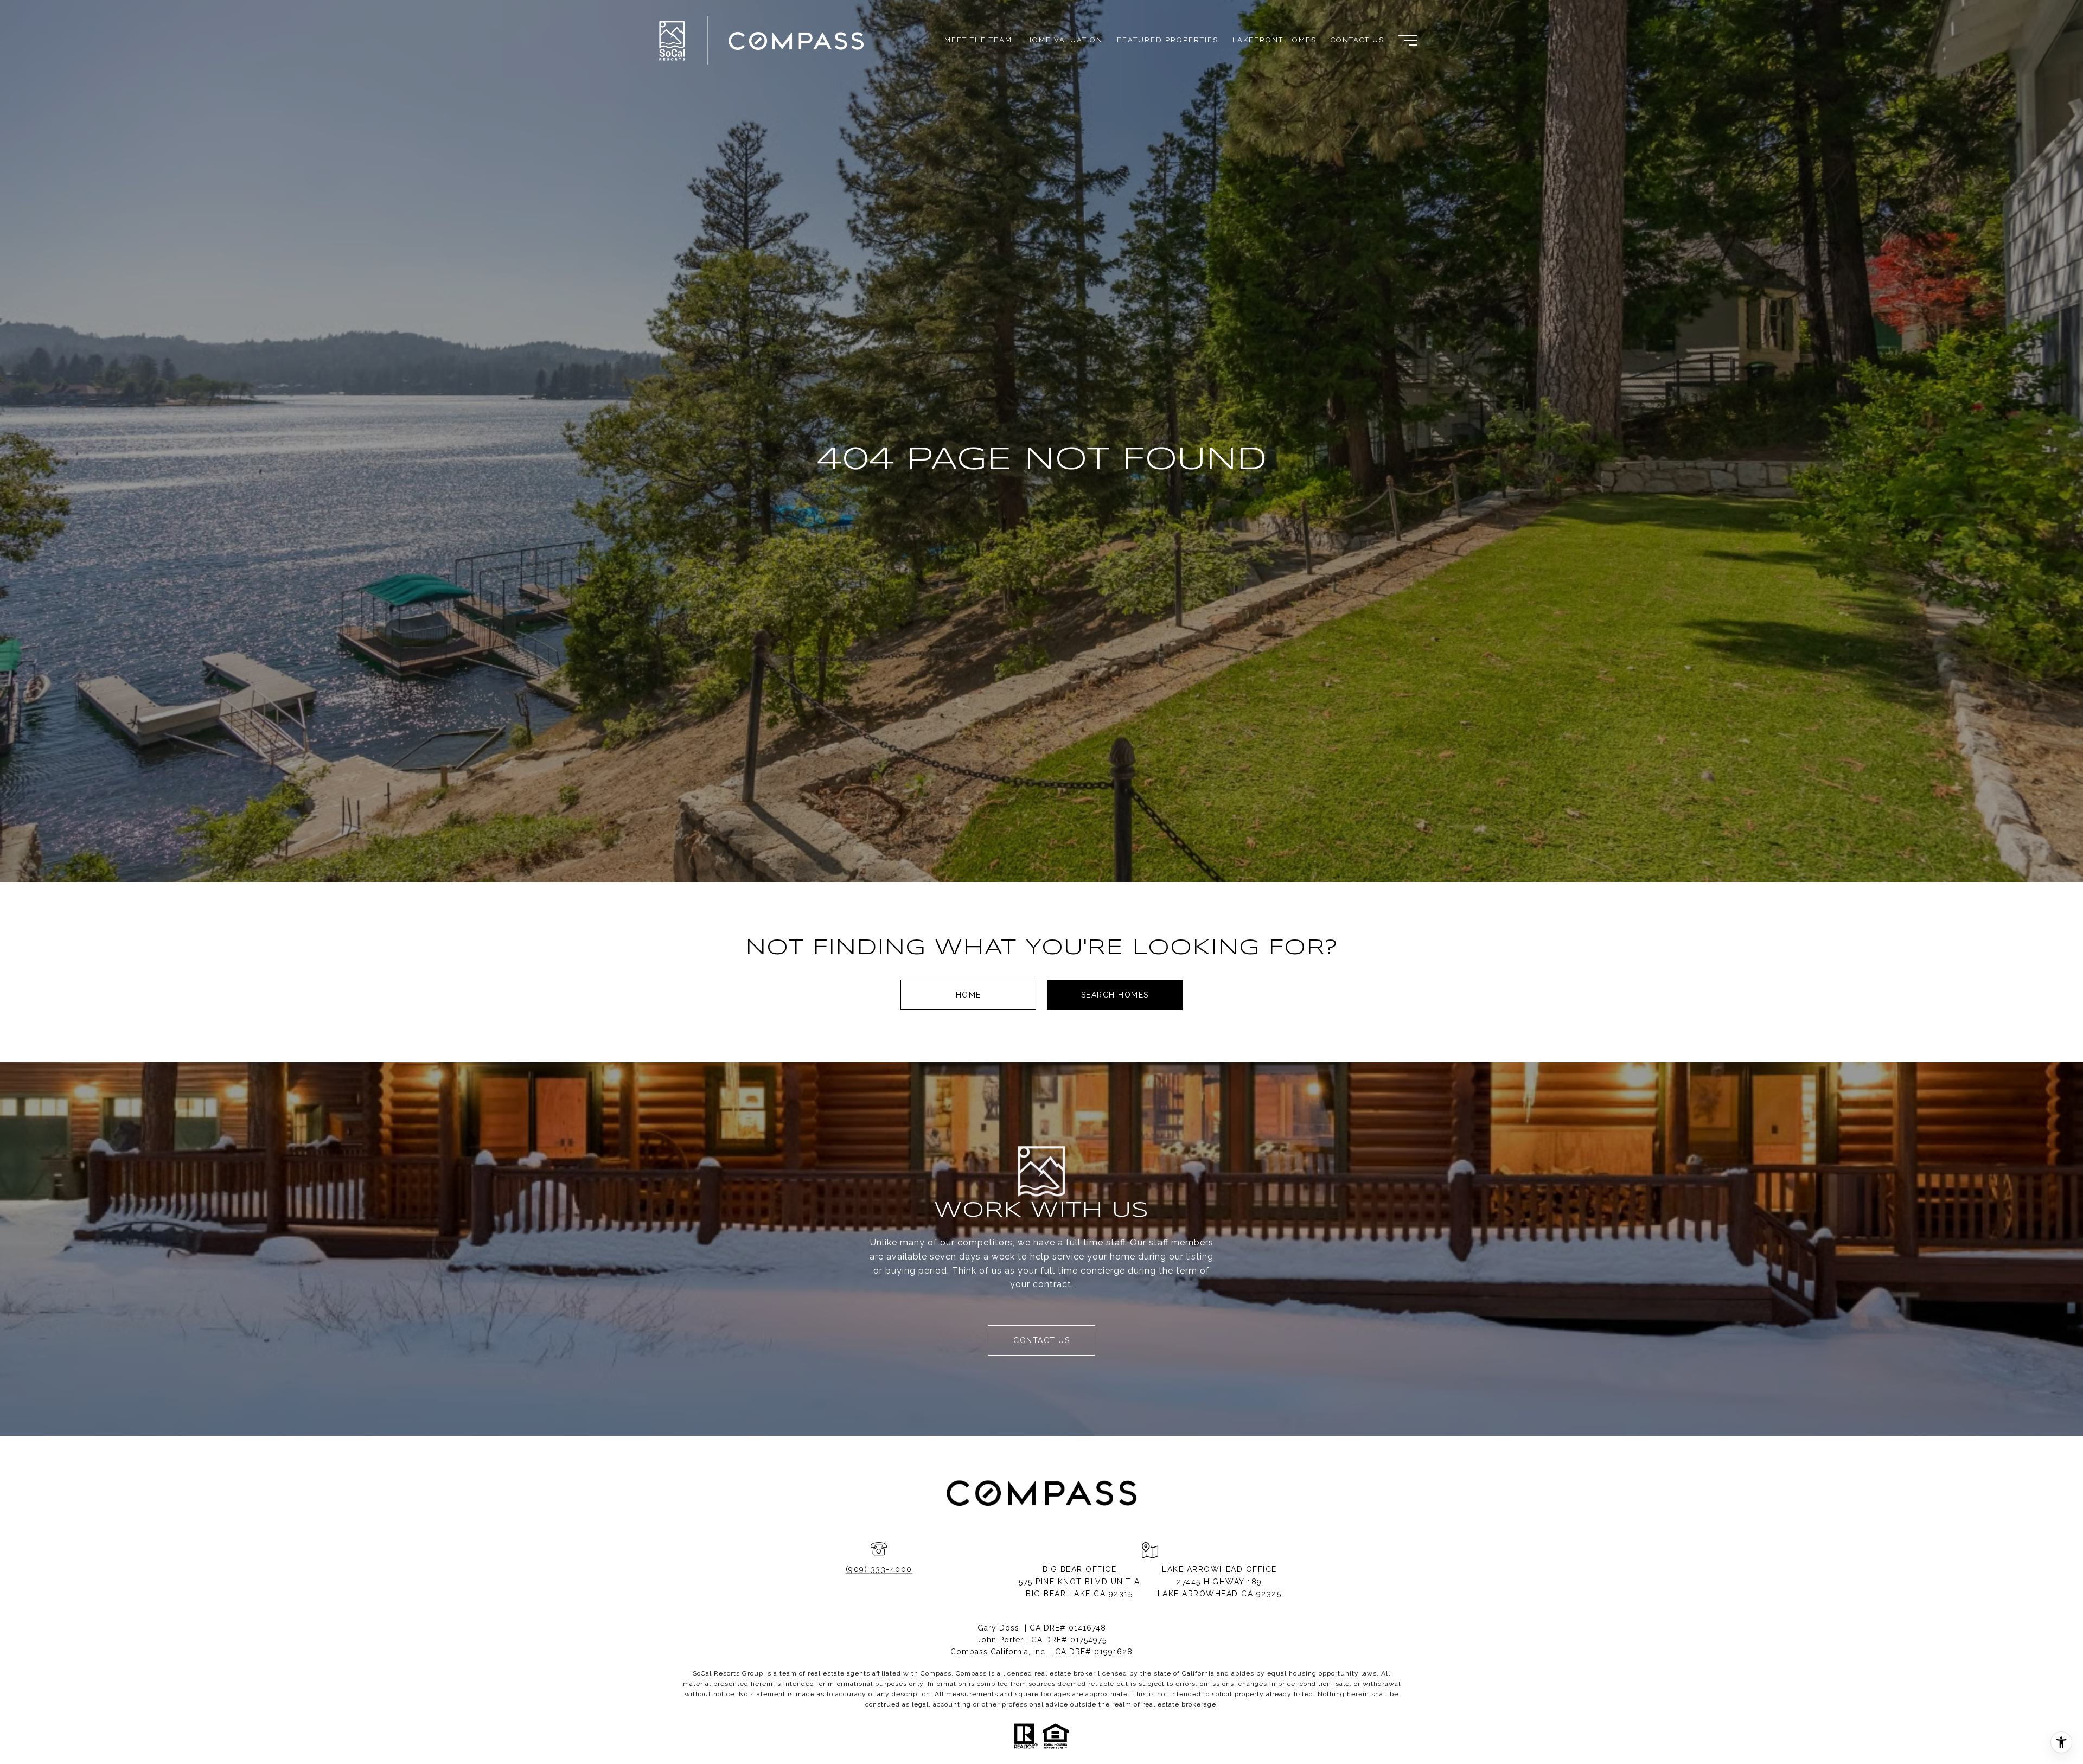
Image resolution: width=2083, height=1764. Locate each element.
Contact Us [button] (1041, 1340)
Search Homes (1115, 995)
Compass (971, 1673)
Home (969, 995)
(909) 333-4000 (879, 1569)
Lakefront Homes (1274, 40)
